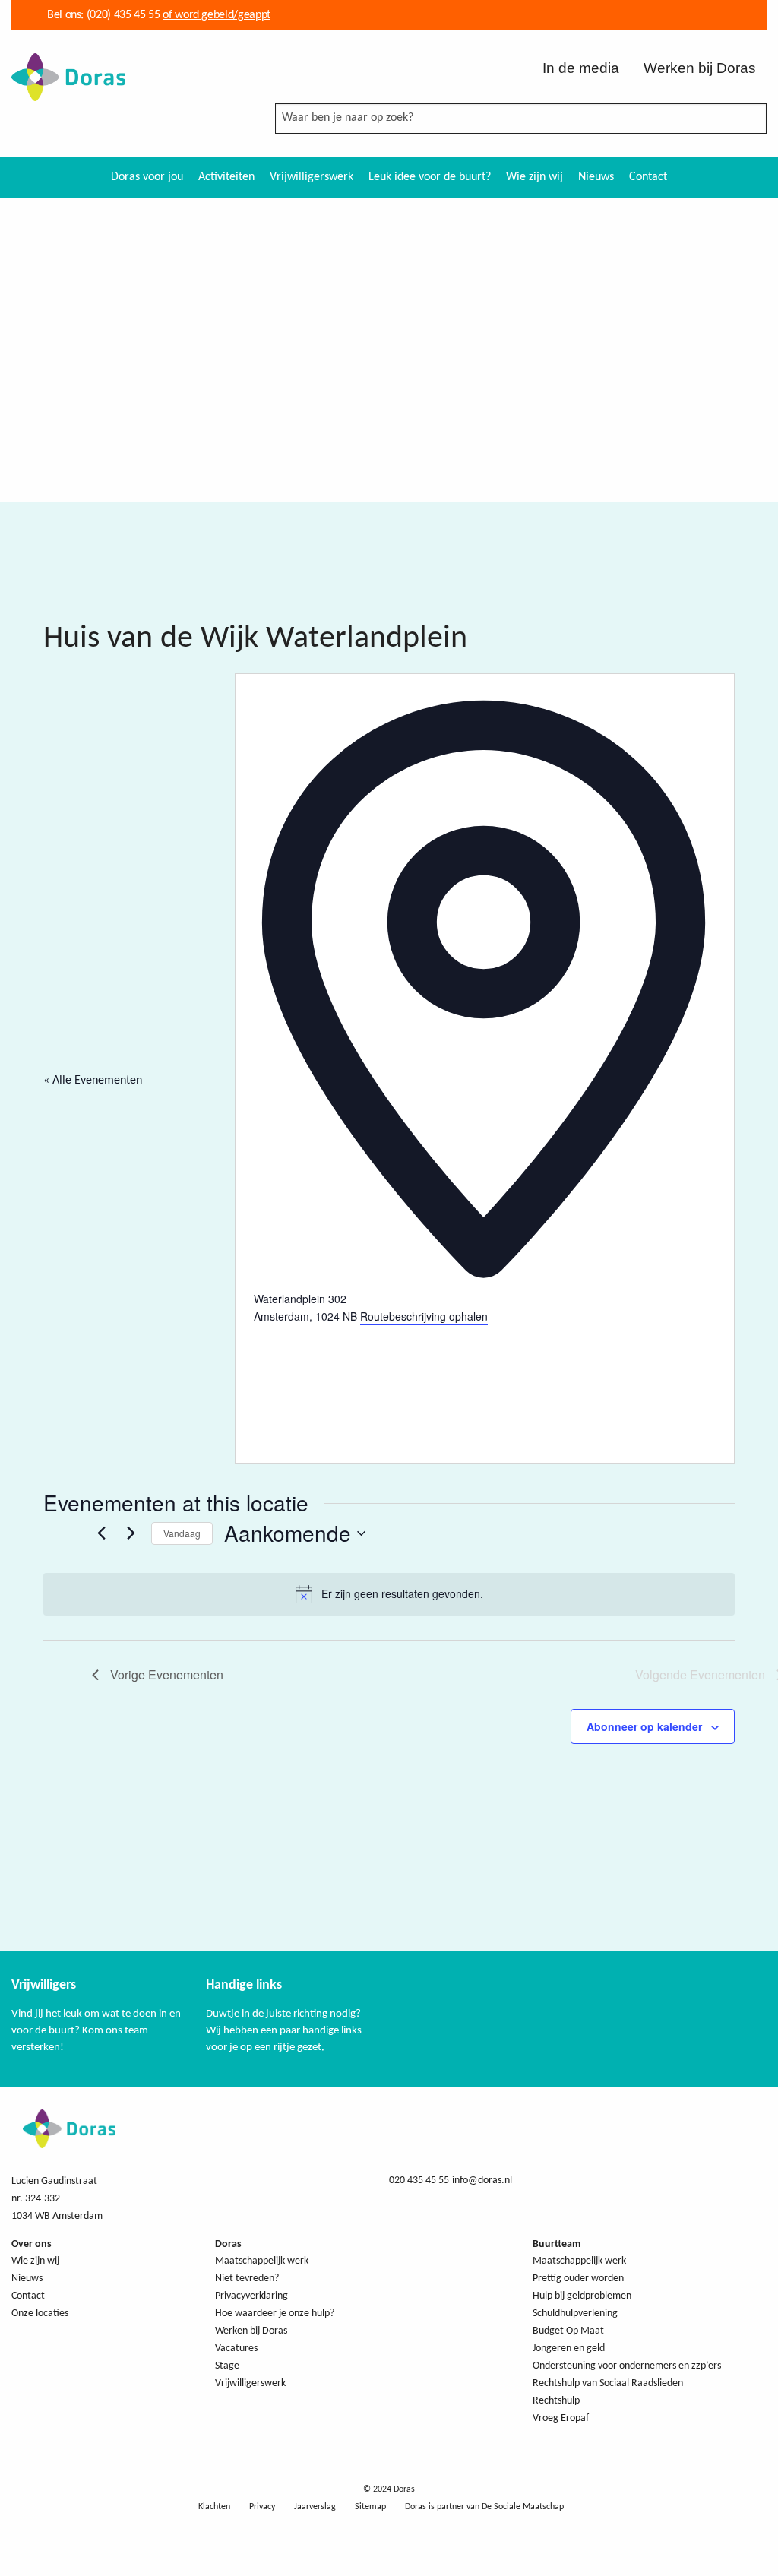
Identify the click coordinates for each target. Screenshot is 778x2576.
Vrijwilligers (44, 1985)
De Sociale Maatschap (523, 2507)
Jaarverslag (315, 2507)
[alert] (389, 1594)
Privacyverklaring (251, 2296)
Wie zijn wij (534, 177)
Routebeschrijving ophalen (424, 1316)
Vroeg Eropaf (561, 2418)
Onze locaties (40, 2313)
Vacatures (236, 2348)
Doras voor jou (147, 177)
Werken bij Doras (700, 68)
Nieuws (596, 177)
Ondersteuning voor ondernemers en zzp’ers (627, 2366)
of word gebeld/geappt (216, 15)
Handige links (244, 1985)
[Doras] (68, 76)
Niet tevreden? (247, 2279)
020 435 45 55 (419, 2180)
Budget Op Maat (568, 2331)
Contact (648, 177)
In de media (581, 68)
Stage (227, 2366)
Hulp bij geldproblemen (582, 2296)
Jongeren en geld (569, 2348)
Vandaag (182, 1533)
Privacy (262, 2507)
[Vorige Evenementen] (101, 1533)
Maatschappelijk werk (262, 2261)
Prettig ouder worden (578, 2279)
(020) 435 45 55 (122, 15)
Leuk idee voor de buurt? (430, 177)
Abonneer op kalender (644, 1726)
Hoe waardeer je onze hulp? (275, 2313)
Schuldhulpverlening (575, 2313)
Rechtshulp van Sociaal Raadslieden (608, 2383)
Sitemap (370, 2507)
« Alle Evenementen (93, 1081)
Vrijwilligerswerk (312, 177)
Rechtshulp (556, 2401)
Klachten (214, 2507)
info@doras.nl (482, 2180)
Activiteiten (226, 177)
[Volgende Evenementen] (131, 1533)
